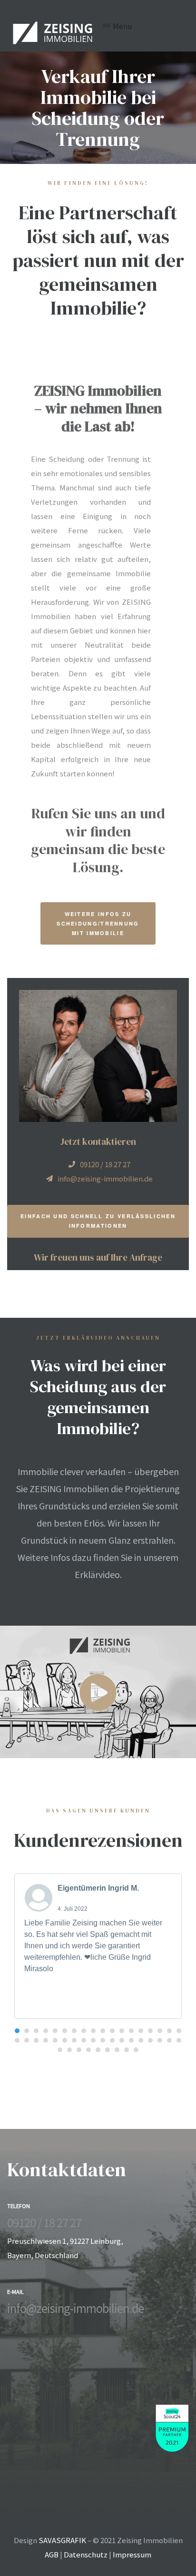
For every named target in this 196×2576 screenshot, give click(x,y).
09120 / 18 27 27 (44, 2222)
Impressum (132, 2554)
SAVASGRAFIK (62, 2540)
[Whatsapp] (56, 2326)
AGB (52, 2554)
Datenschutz (86, 2554)
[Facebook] (9, 2326)
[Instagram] (25, 2326)
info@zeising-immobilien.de (75, 2308)
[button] (98, 923)
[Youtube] (40, 2326)
